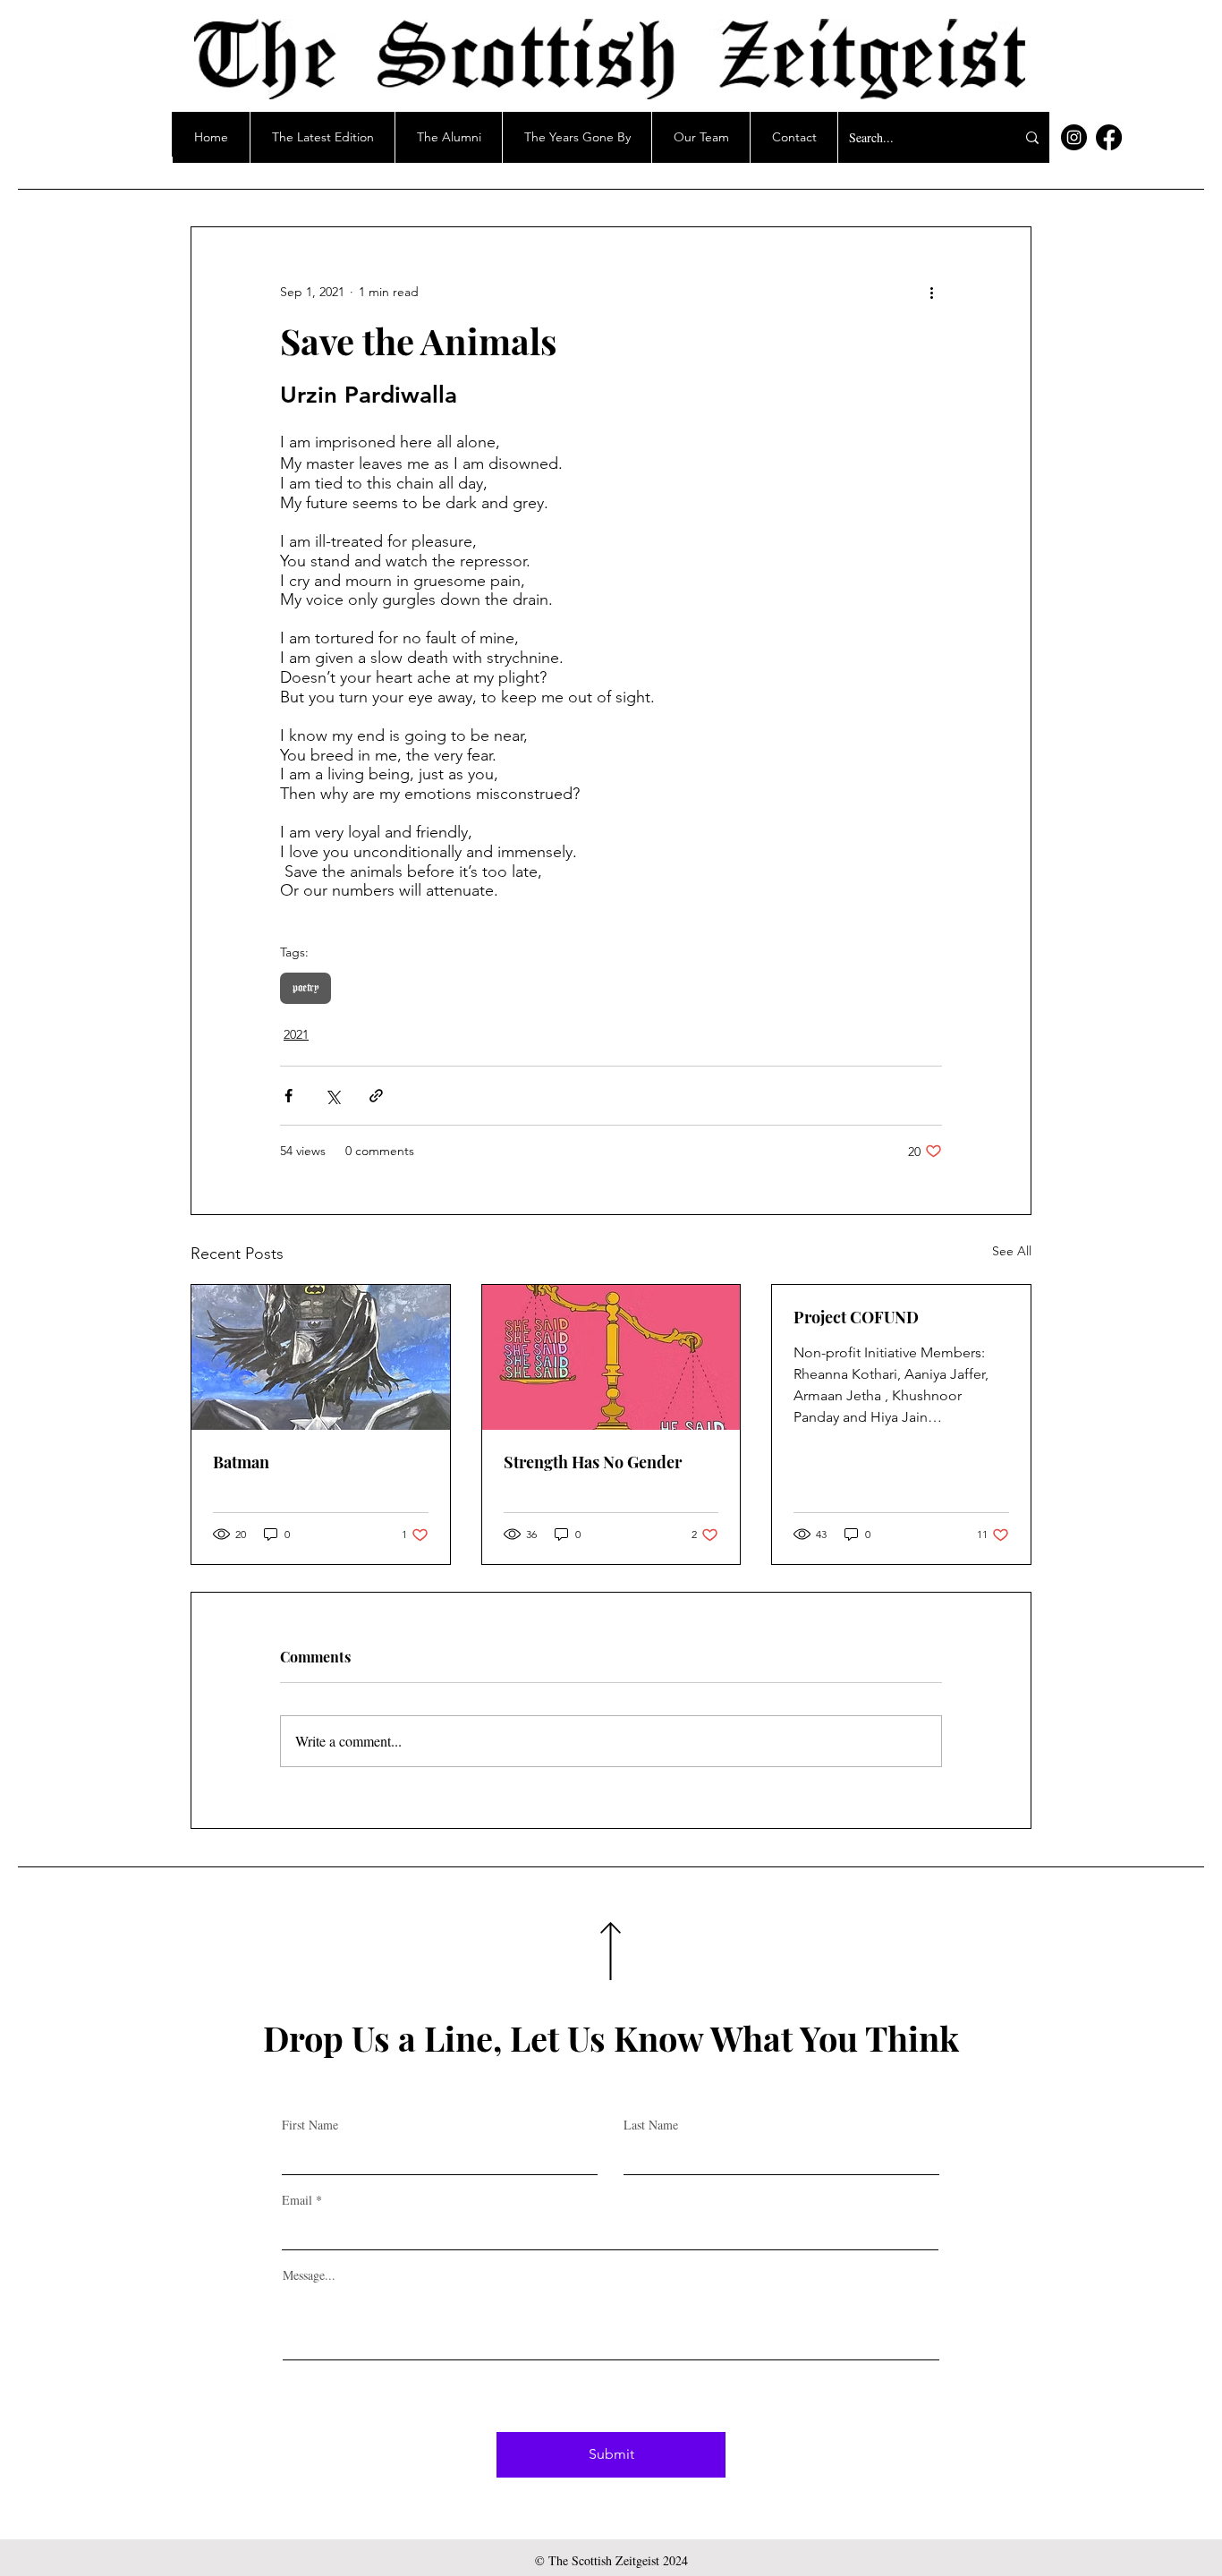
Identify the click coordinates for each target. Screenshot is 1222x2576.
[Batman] (321, 1357)
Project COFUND (856, 1317)
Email (297, 2200)
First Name (310, 2125)
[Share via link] (376, 1096)
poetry (305, 988)
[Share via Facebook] (289, 1096)
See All (1012, 1251)
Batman (241, 1462)
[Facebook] (1109, 137)
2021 (296, 1034)
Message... (309, 2275)
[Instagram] (1074, 137)
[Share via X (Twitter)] (332, 1096)
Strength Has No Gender (593, 1462)
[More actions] (931, 292)
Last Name (651, 2125)
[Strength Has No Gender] (611, 1357)
